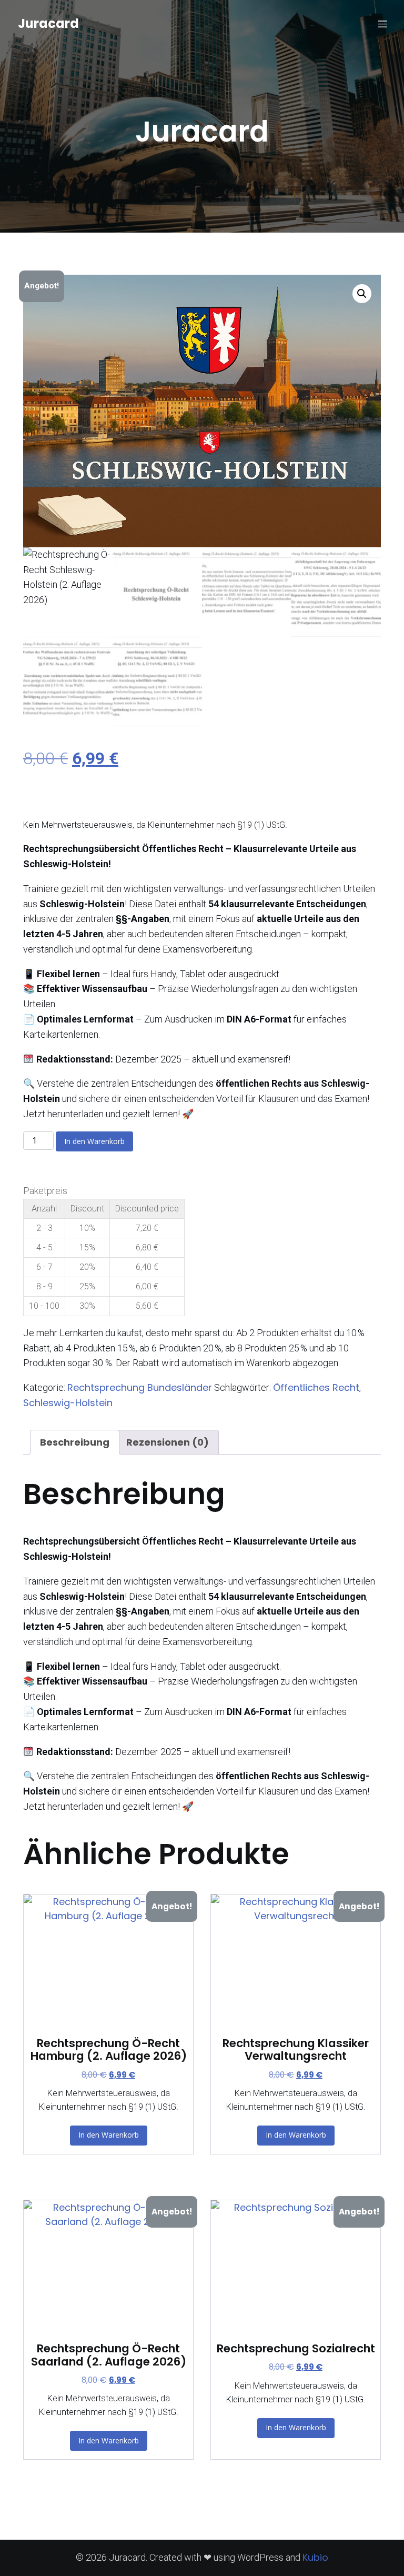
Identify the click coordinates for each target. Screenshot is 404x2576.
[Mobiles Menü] (382, 24)
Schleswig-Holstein (68, 1403)
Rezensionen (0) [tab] (168, 1442)
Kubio (315, 2557)
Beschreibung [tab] (75, 1442)
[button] (362, 294)
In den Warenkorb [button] (109, 2135)
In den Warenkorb (94, 1141)
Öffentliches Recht (316, 1387)
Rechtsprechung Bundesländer (140, 1387)
